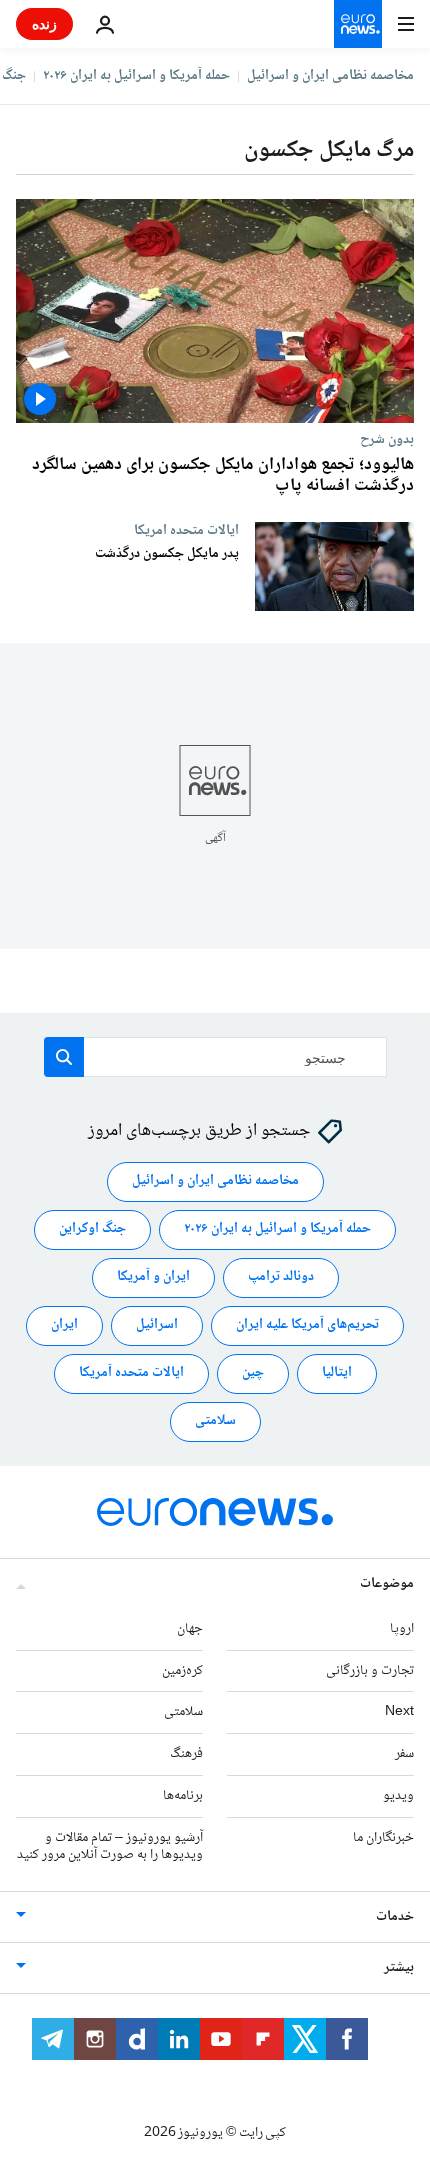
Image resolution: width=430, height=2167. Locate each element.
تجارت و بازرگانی (370, 1671)
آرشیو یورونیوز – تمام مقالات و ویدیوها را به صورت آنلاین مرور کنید (110, 1846)
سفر (404, 1755)
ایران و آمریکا (153, 1278)
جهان (190, 1629)
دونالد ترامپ (281, 1278)
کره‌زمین (182, 1671)
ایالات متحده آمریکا (131, 1374)
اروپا (402, 1629)
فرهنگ (186, 1755)
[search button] (64, 1057)
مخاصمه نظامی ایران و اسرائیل (330, 76)
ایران (64, 1326)
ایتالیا (337, 1374)
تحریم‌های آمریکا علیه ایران (307, 1326)
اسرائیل (157, 1326)
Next (399, 1713)
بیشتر (399, 1969)
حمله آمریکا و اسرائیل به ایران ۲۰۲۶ (136, 76)
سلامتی (215, 1422)
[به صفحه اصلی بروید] (358, 24)
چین (253, 1374)
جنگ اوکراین (92, 1230)
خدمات (395, 1918)
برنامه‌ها (183, 1796)
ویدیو (398, 1796)
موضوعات (387, 1584)
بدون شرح (387, 439)
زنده (44, 23)
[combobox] (215, 1057)
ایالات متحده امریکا (186, 530)
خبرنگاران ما (383, 1838)
